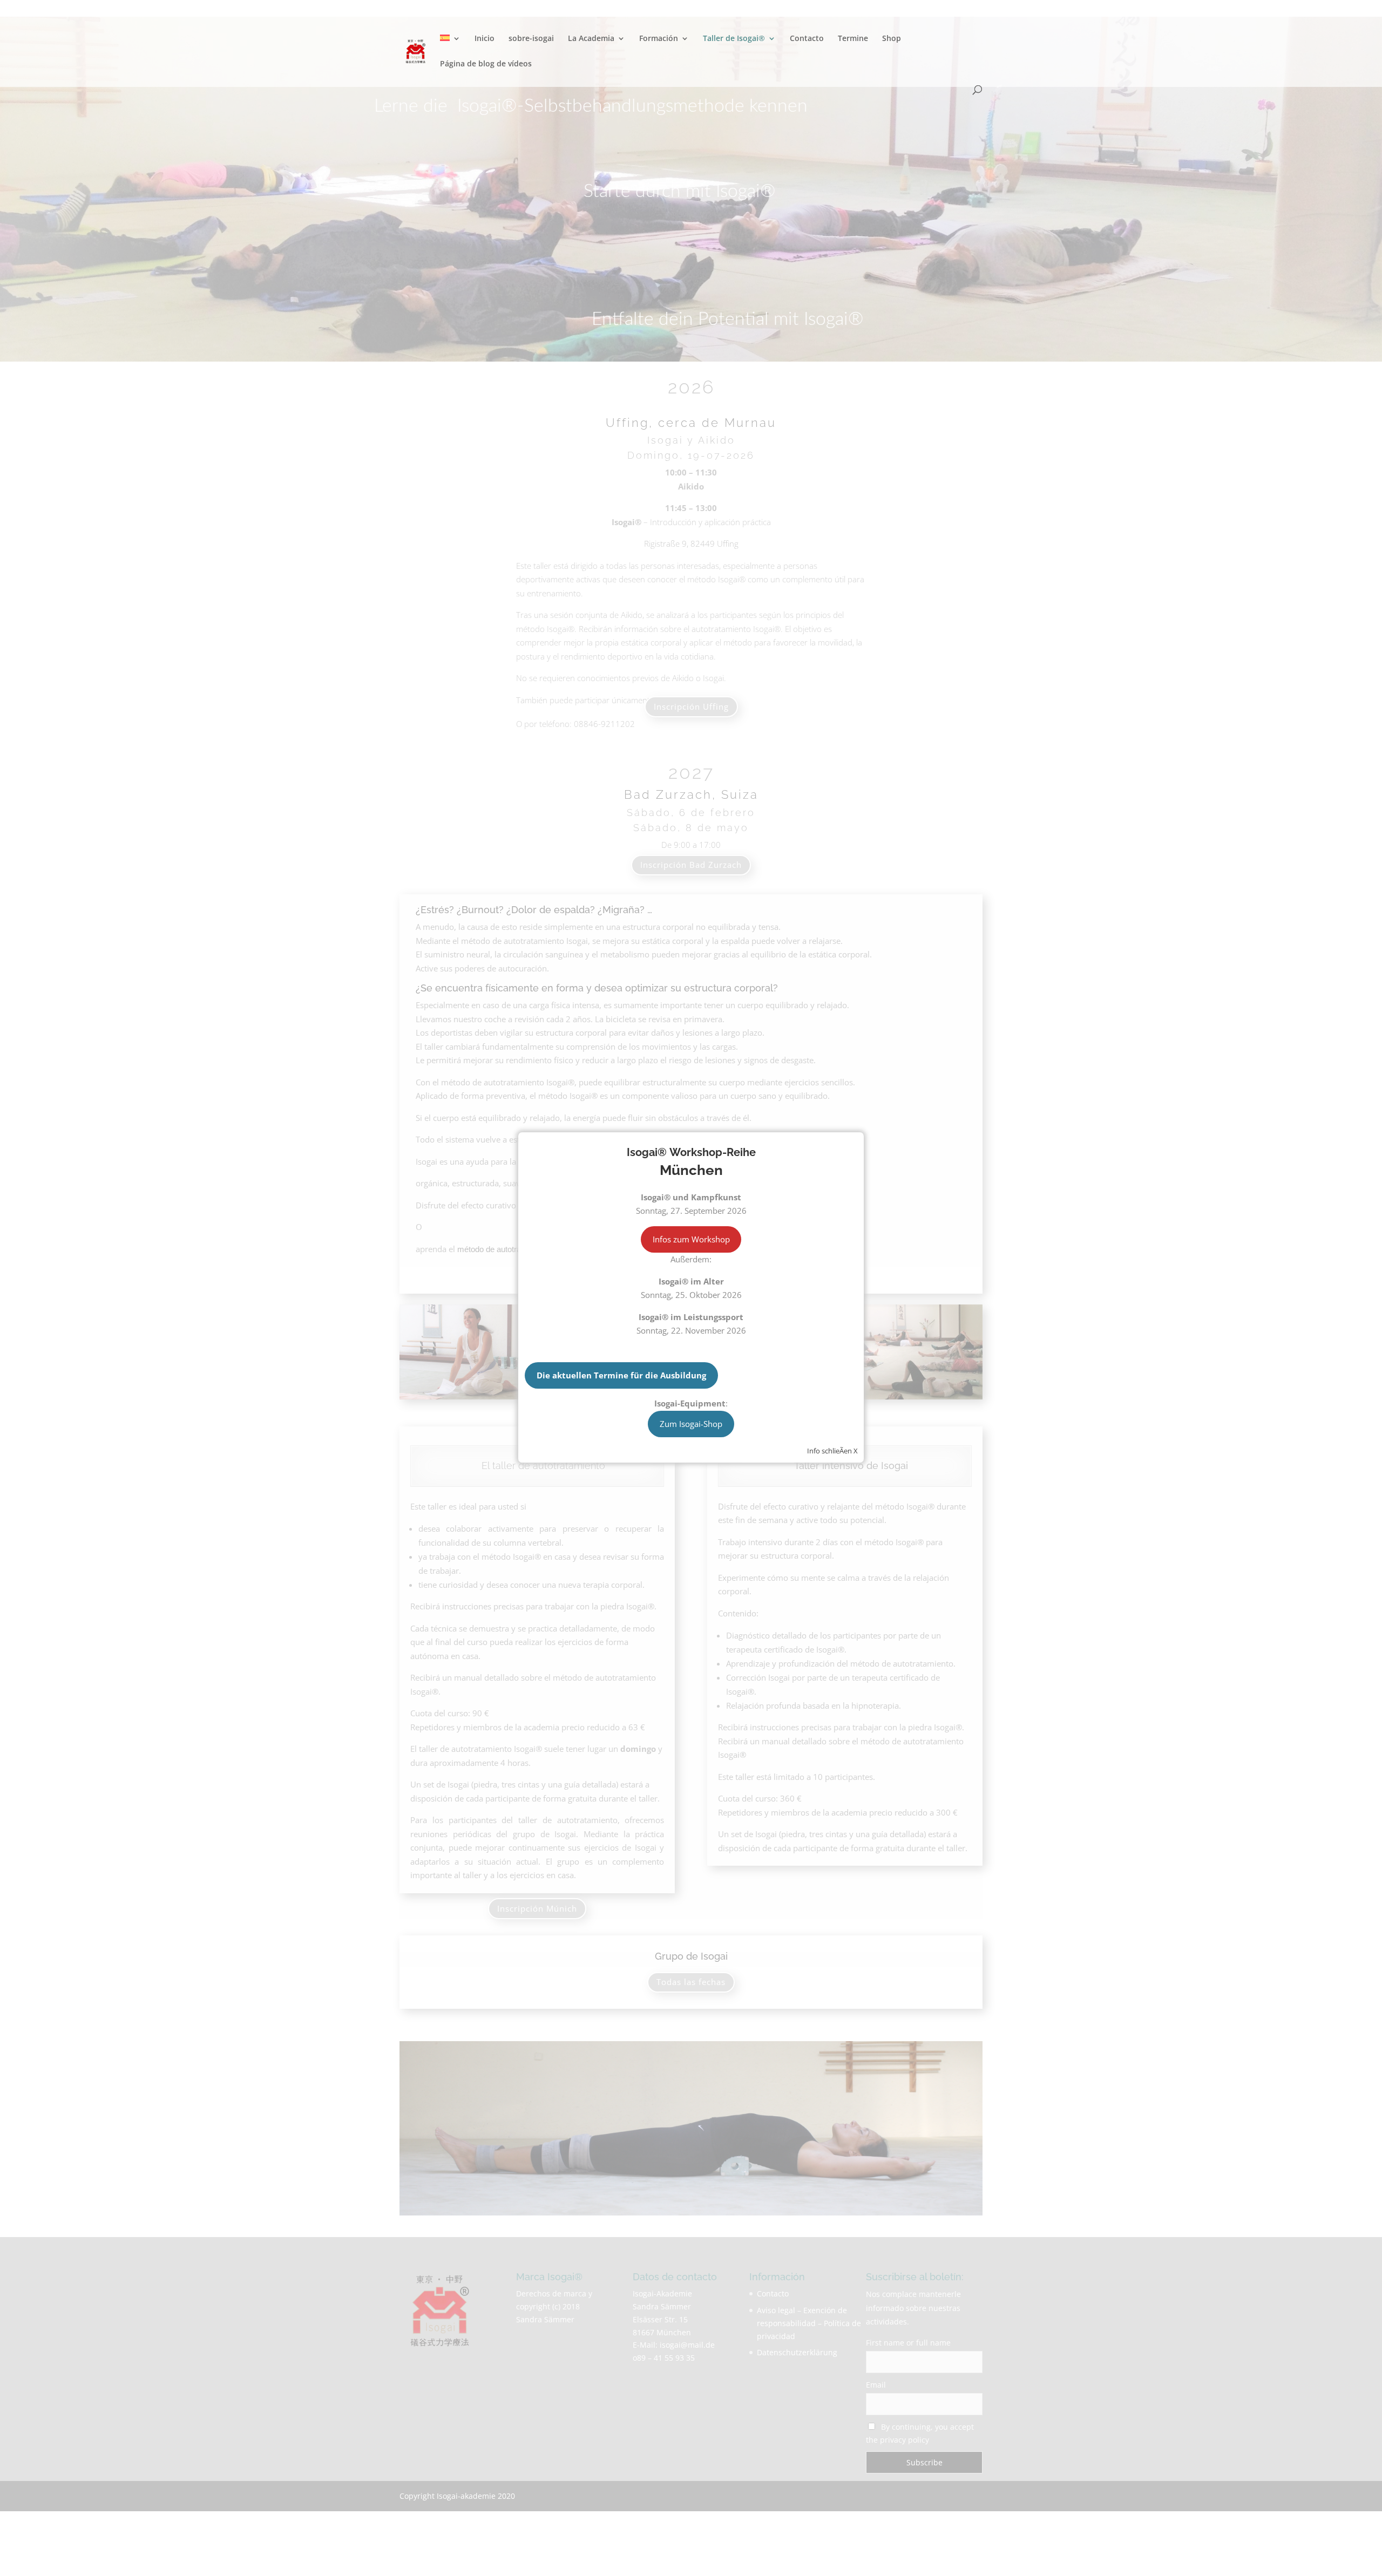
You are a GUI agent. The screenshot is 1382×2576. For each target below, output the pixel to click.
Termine (853, 39)
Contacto (807, 39)
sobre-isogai (531, 39)
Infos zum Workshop (691, 1239)
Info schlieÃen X (832, 1451)
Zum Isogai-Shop (691, 1424)
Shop (892, 39)
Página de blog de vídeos (486, 64)
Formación (659, 39)
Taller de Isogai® (734, 39)
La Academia (591, 39)
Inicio (485, 39)
